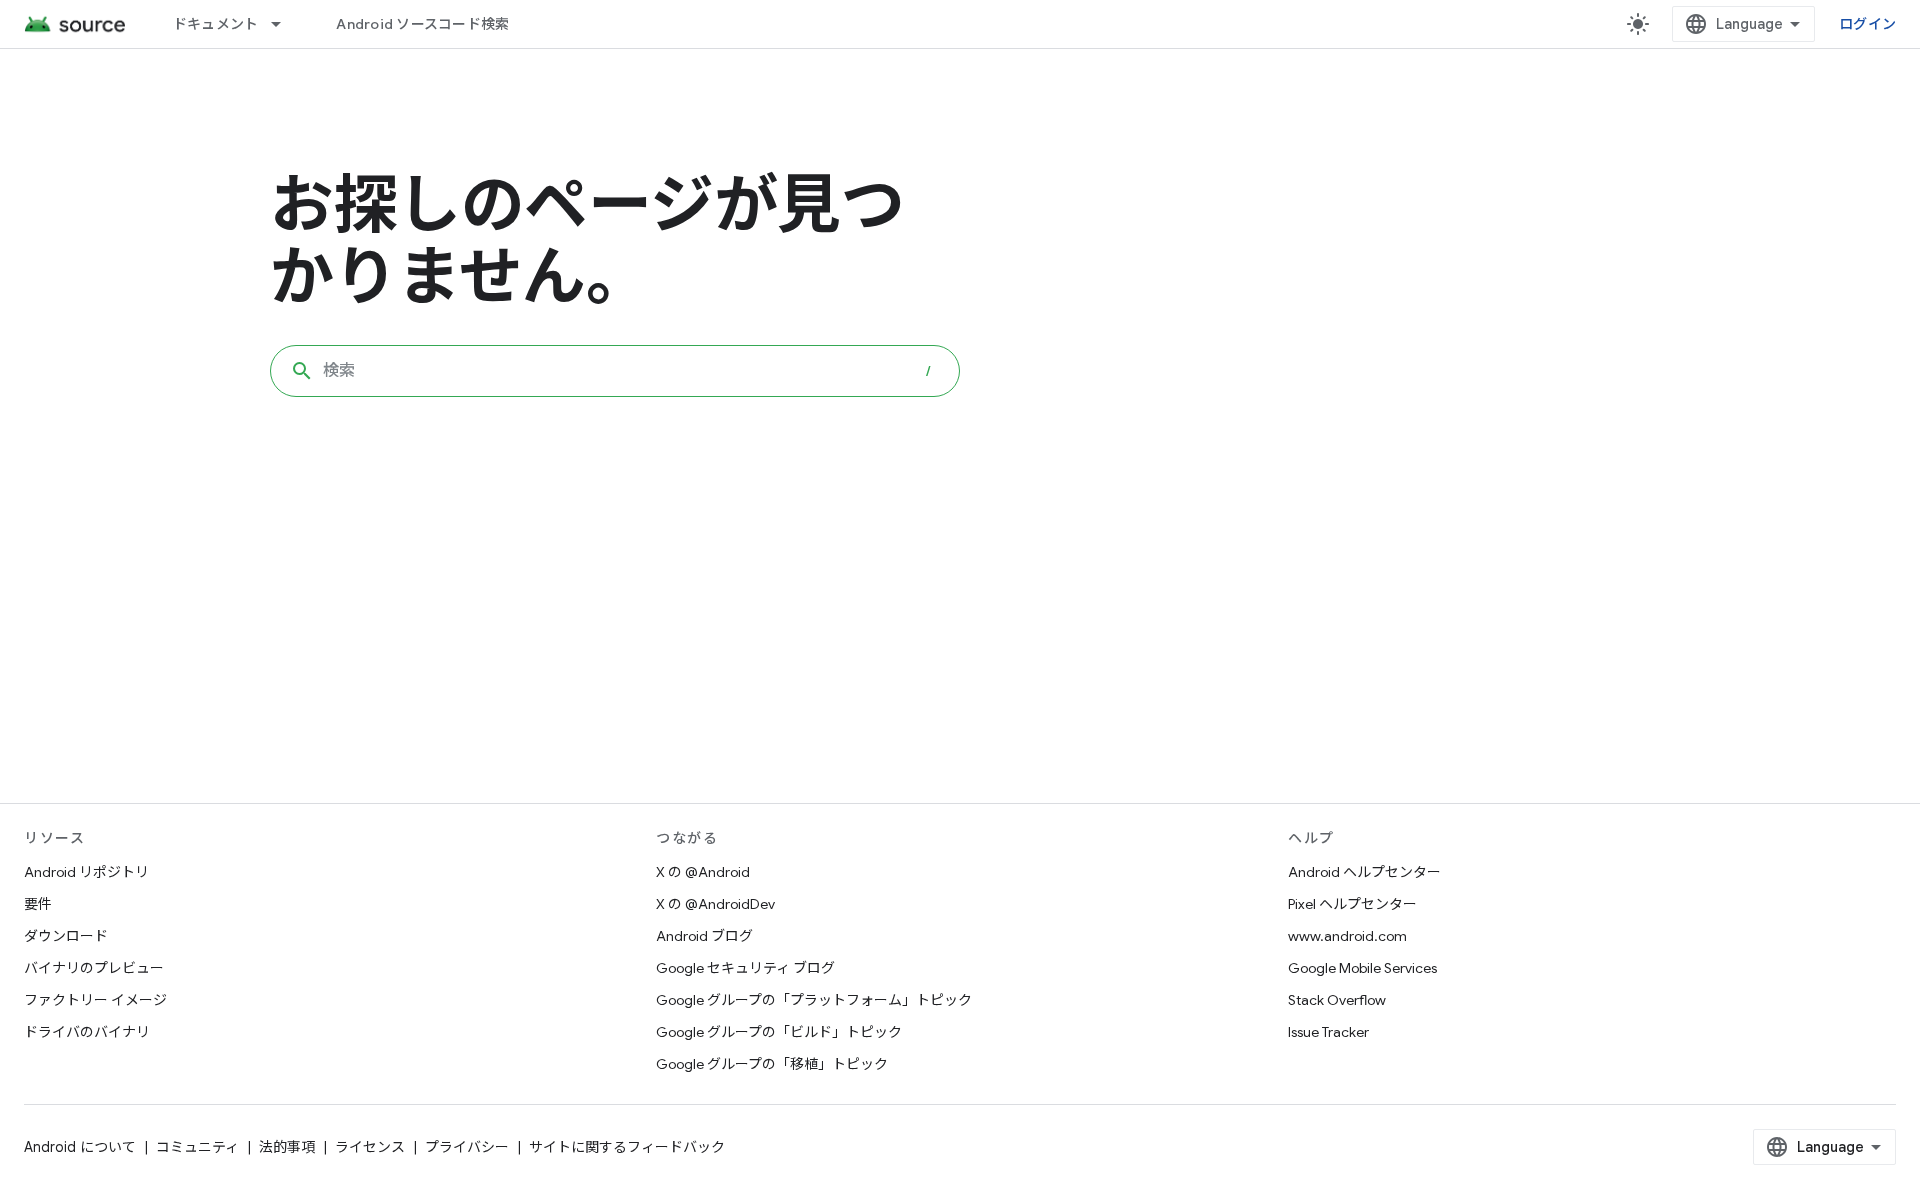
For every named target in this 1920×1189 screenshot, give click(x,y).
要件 (38, 904)
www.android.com (1347, 936)
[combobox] (615, 371)
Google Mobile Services (1362, 968)
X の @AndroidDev (715, 904)
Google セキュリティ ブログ (745, 968)
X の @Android (703, 872)
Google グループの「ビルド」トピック (779, 1032)
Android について (80, 1147)
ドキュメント (216, 24)
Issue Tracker (1328, 1032)
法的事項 (287, 1147)
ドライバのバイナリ (87, 1032)
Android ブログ (704, 936)
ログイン (1867, 24)
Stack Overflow (1337, 1000)
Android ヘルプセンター (1364, 872)
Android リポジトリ (86, 872)
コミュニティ (197, 1147)
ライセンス (370, 1147)
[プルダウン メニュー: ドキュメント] (285, 24)
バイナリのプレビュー (94, 968)
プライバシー (467, 1147)
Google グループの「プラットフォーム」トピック (814, 1000)
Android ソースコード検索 (422, 24)
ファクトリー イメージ (95, 1000)
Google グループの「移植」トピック (772, 1064)
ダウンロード (66, 936)
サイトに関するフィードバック (627, 1147)
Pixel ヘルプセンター (1352, 904)
